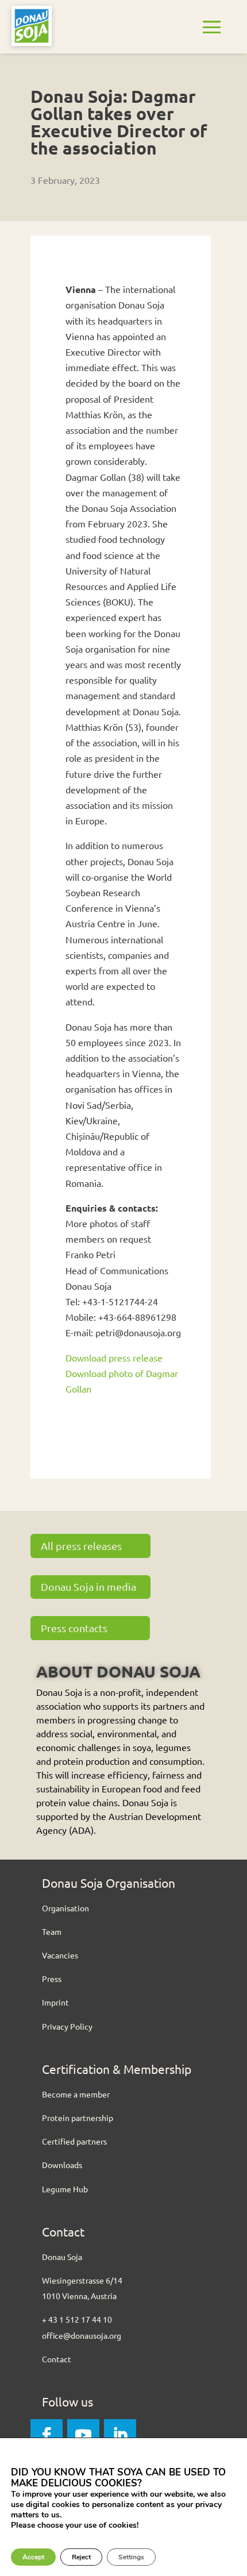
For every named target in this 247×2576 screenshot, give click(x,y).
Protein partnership (78, 2118)
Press (52, 1979)
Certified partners (74, 2141)
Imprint (55, 2002)
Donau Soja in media (88, 1586)
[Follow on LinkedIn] (120, 2435)
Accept (33, 2557)
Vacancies (60, 1955)
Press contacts (74, 1628)
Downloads (62, 2165)
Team (52, 1931)
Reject (81, 2557)
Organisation (65, 1908)
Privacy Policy (67, 2026)
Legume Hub (65, 2189)
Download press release (114, 1358)
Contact (57, 2359)
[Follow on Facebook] (47, 2435)
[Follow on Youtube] (83, 2435)
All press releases (81, 1546)
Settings (131, 2557)
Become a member (76, 2094)
